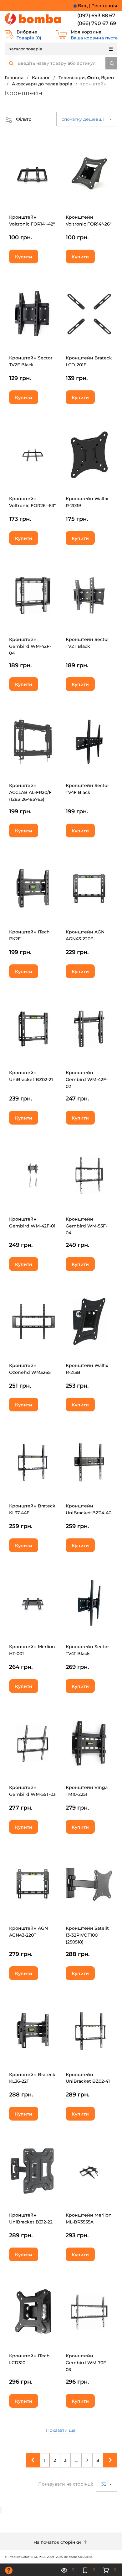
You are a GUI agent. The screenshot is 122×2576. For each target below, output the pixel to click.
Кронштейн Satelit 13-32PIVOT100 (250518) (87, 1935)
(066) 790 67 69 (97, 23)
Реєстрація (104, 6)
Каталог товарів (25, 49)
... (76, 2460)
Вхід (83, 6)
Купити (24, 257)
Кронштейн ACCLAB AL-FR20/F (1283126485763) (30, 792)
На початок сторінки (58, 2542)
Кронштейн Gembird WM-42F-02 (87, 1080)
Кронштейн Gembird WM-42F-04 (30, 646)
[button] (18, 119)
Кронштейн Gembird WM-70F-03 (87, 2363)
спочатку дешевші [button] (83, 119)
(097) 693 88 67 (96, 15)
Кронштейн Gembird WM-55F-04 (86, 1226)
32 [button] (104, 2484)
